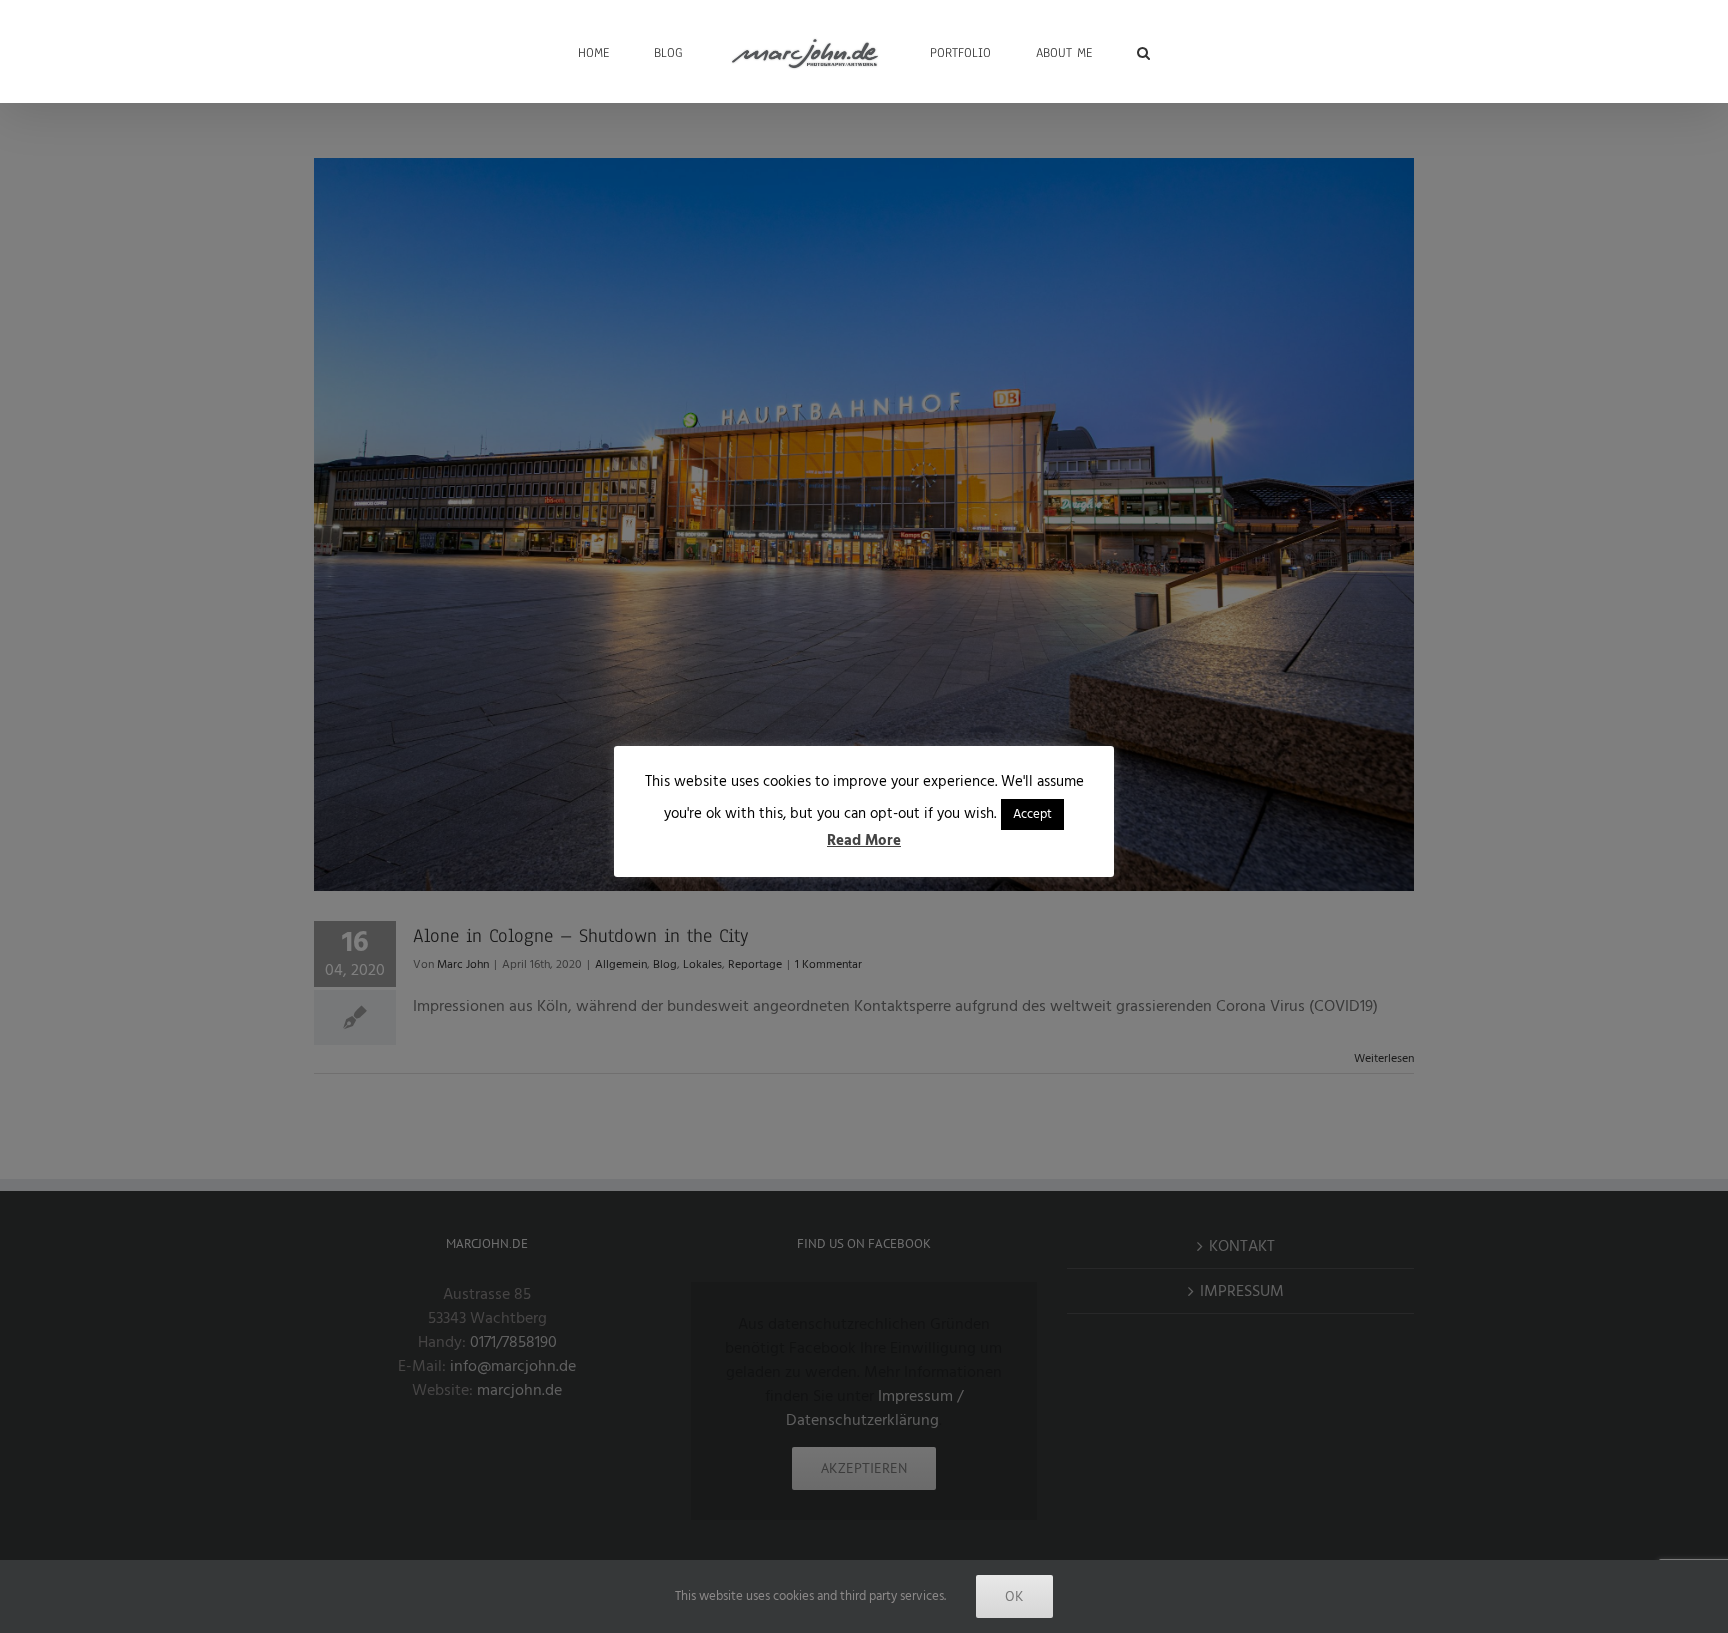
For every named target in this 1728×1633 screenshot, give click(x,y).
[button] (1081, 51)
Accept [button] (1032, 814)
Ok (1014, 1596)
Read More (864, 840)
